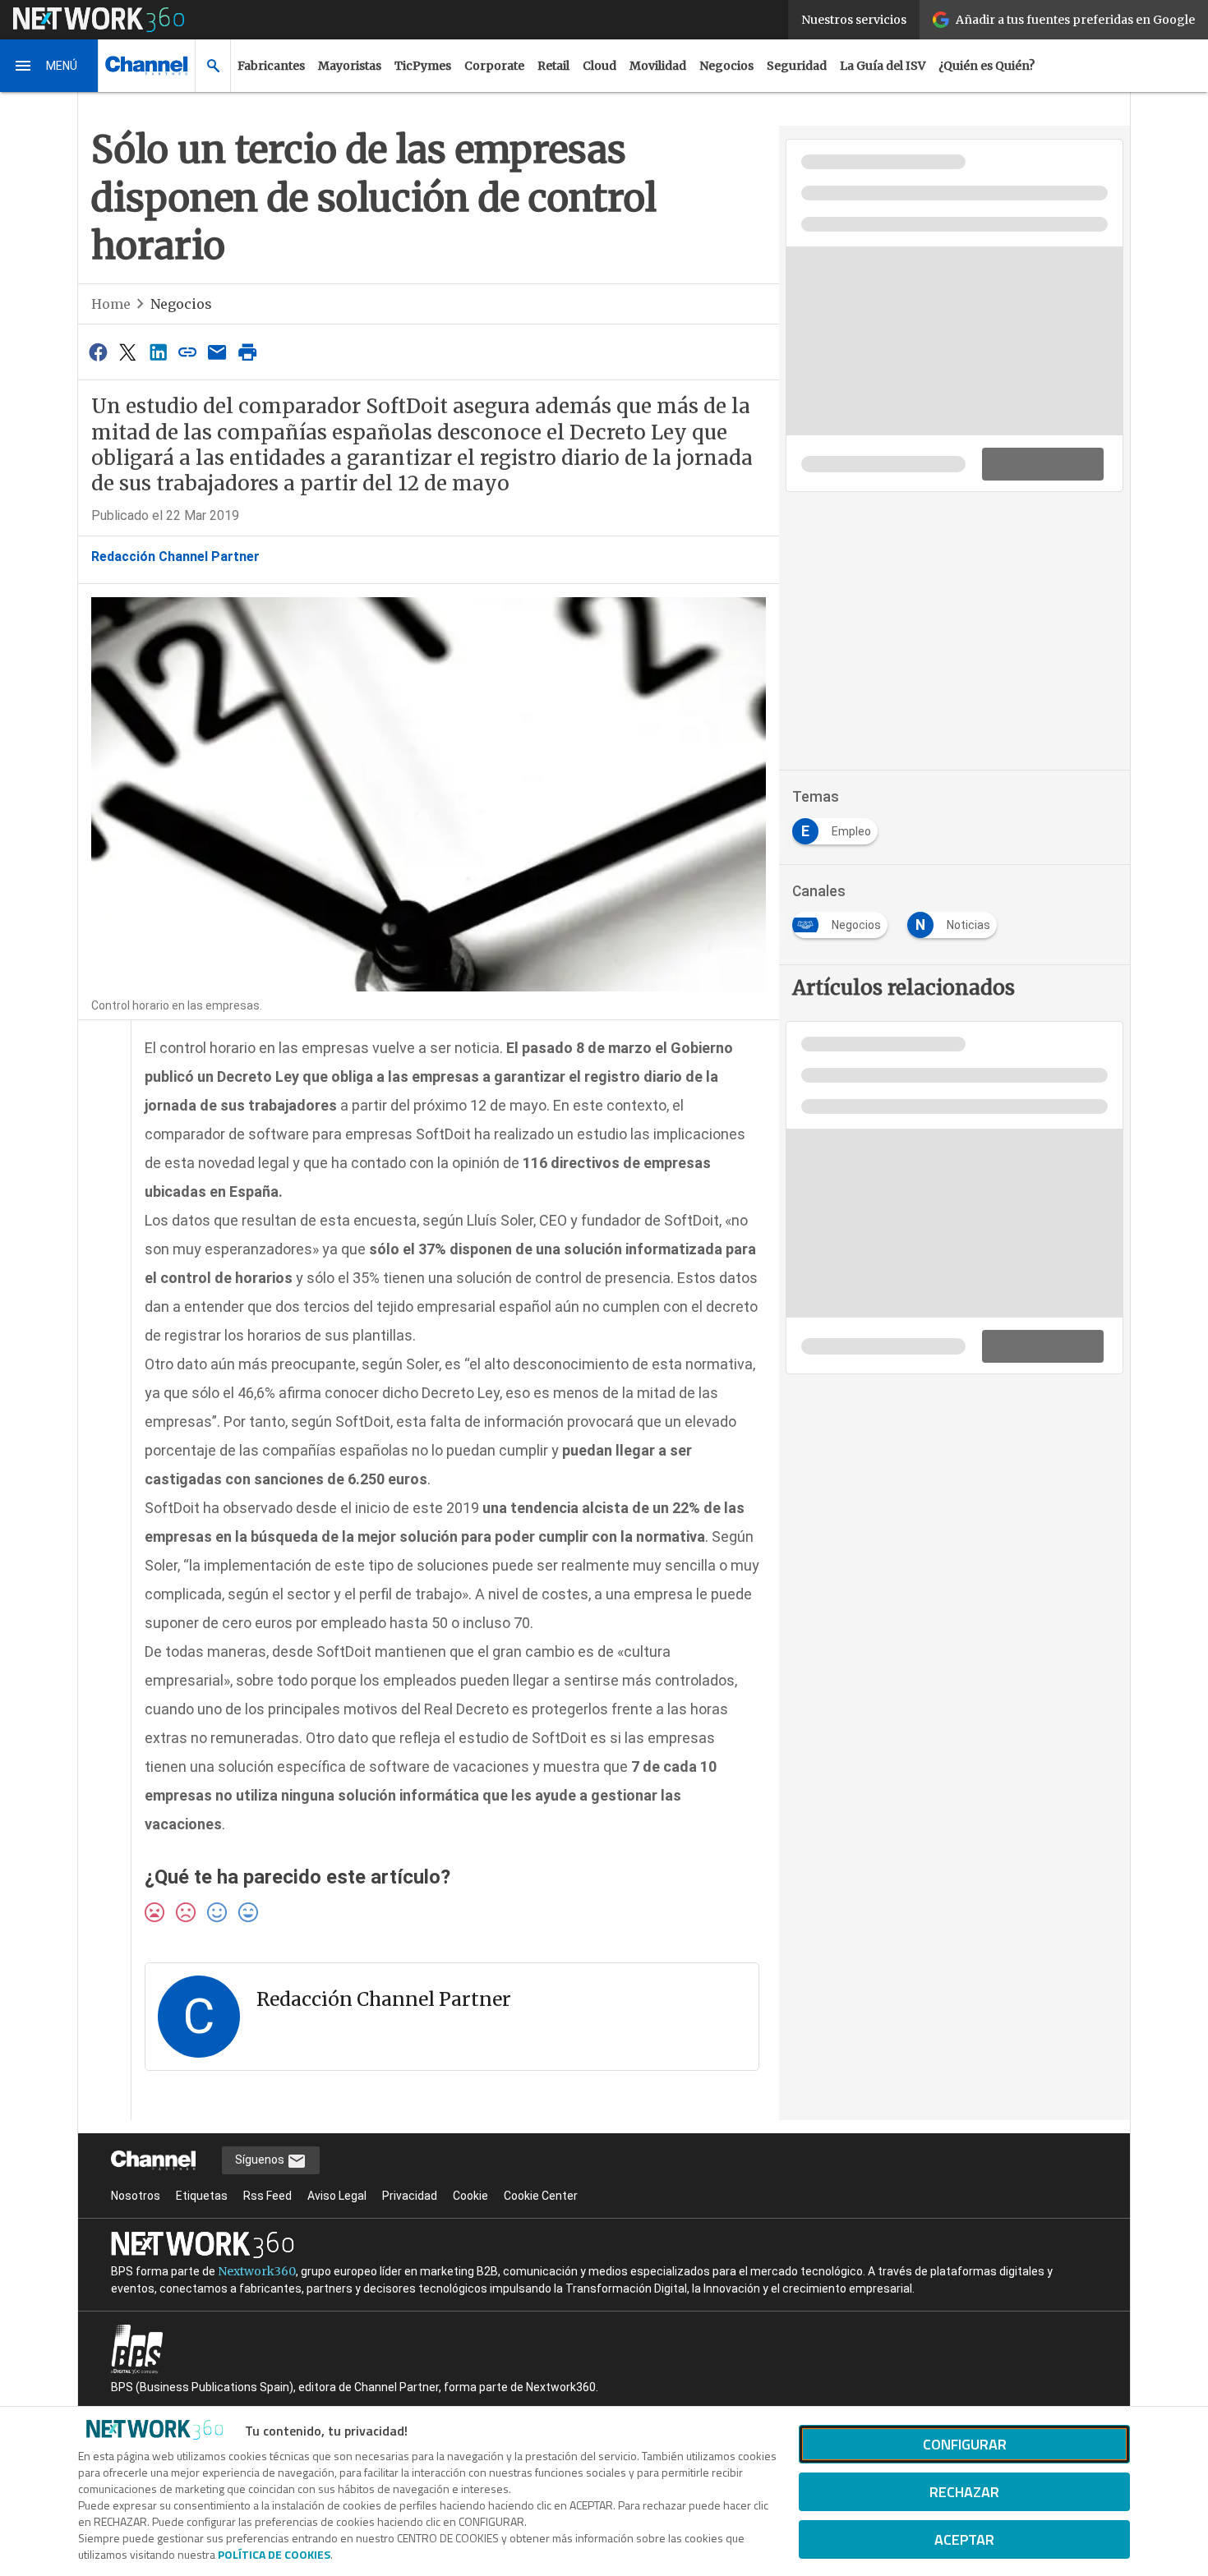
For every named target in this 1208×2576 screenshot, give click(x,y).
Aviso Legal (337, 2196)
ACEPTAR (964, 2539)
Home (111, 304)
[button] (49, 66)
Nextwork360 (257, 2271)
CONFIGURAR (965, 2444)
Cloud (599, 66)
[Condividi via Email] (218, 352)
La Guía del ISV (883, 66)
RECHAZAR (964, 2492)
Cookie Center (541, 2196)
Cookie (470, 2196)
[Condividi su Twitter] (127, 352)
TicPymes (423, 66)
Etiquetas (202, 2196)
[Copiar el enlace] (187, 352)
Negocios (726, 66)
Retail (553, 66)
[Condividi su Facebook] (98, 352)
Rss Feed (267, 2196)
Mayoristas (350, 66)
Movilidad (658, 66)
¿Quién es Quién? (987, 66)
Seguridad (797, 66)
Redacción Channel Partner (175, 557)
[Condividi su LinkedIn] (158, 352)
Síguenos (261, 2160)
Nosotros (136, 2196)
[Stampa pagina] (247, 352)
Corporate (494, 66)
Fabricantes (271, 66)
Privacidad (410, 2196)
